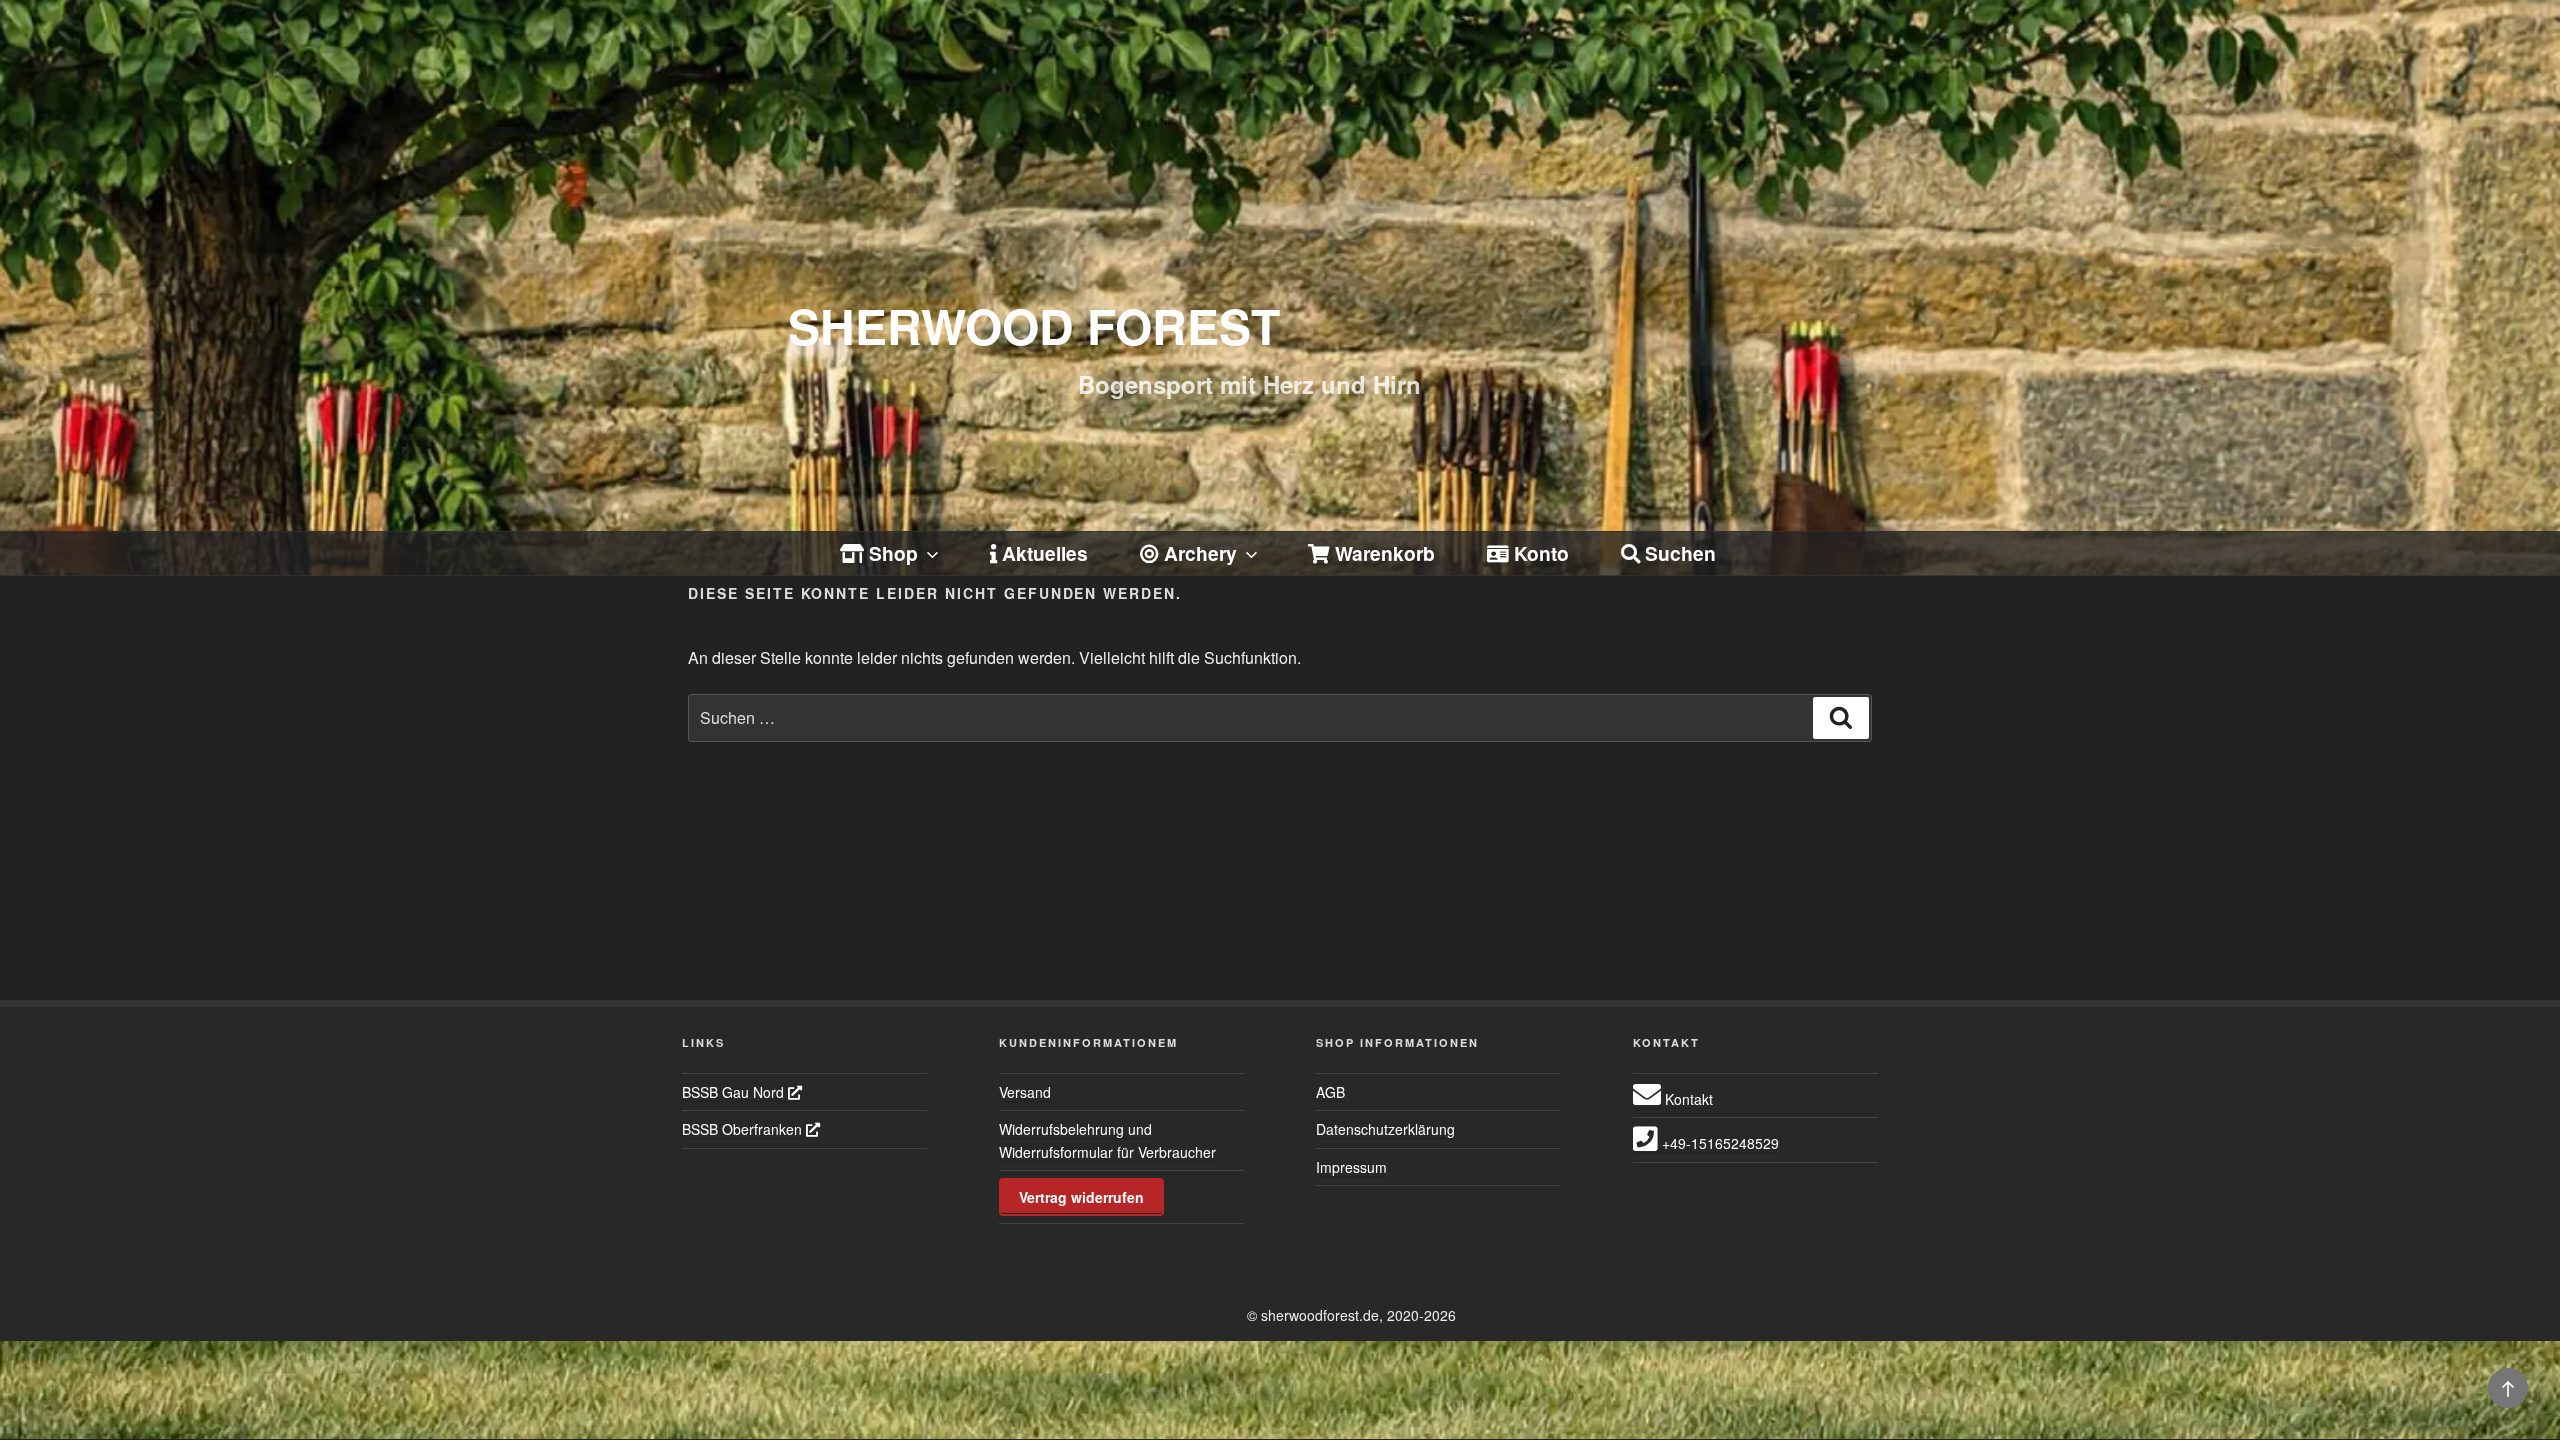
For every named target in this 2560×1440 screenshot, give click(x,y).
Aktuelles (1042, 553)
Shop (891, 553)
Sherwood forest (1034, 325)
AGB (1330, 1092)
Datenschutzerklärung (1385, 1129)
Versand (1025, 1092)
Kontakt (1687, 1099)
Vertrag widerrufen (1081, 1197)
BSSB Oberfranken (744, 1129)
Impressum (1351, 1167)
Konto (1539, 553)
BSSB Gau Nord (735, 1092)
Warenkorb (1382, 553)
